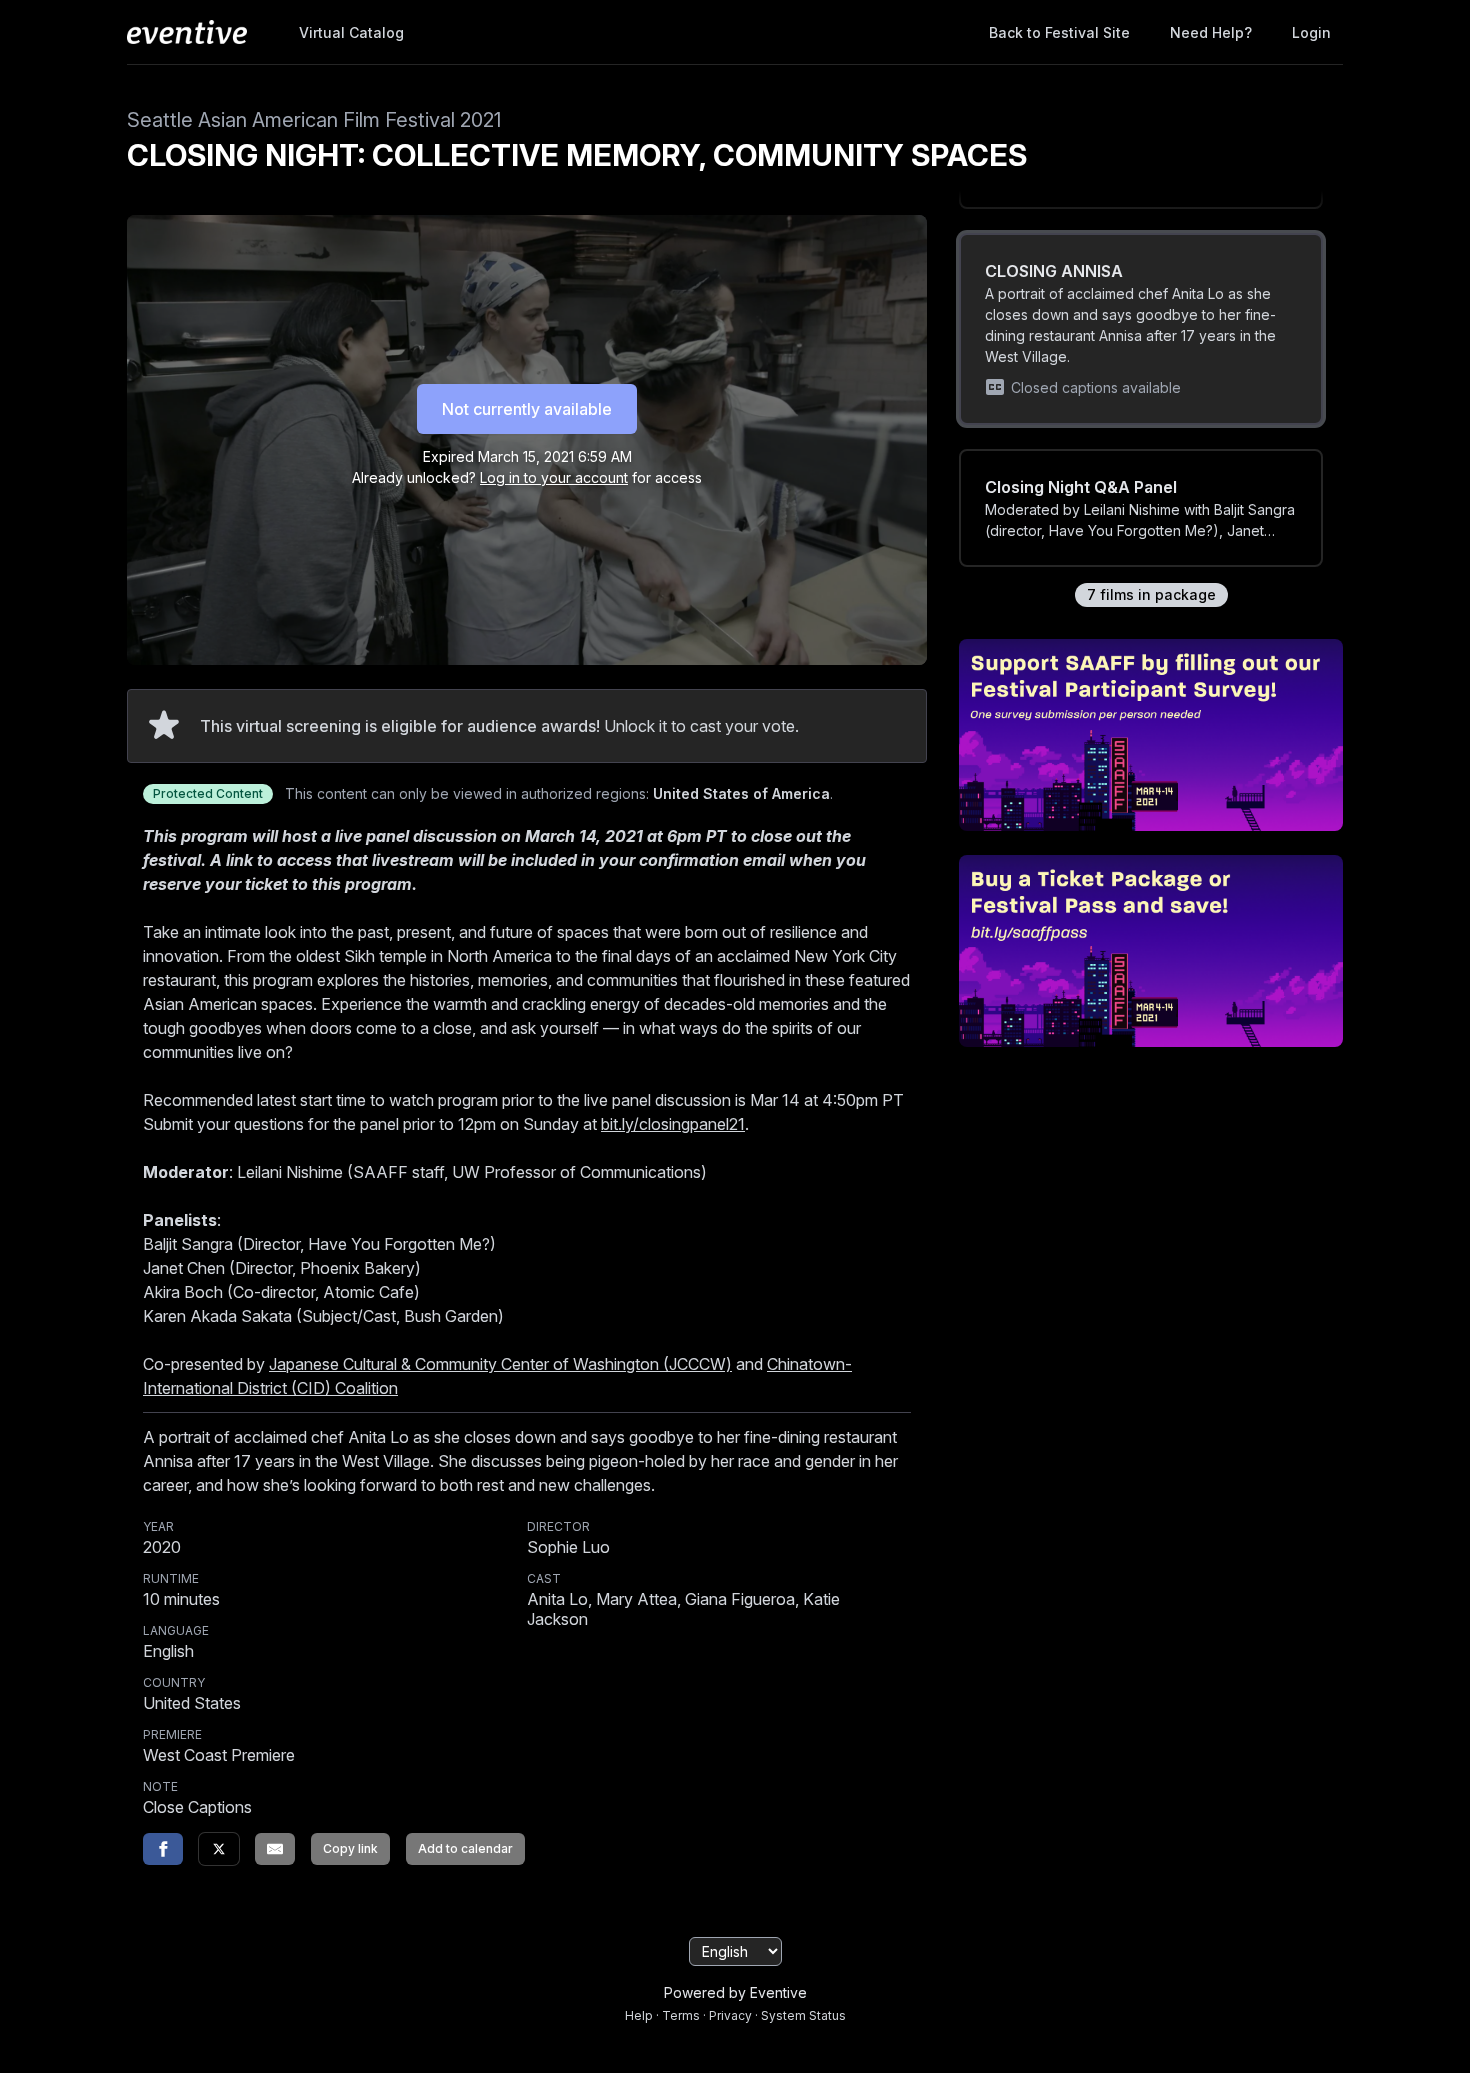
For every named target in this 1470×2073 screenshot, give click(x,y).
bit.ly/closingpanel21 (673, 1124)
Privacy (730, 2015)
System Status (803, 2015)
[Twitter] (219, 1849)
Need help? (1211, 32)
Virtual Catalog (351, 32)
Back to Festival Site (1059, 32)
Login (1311, 32)
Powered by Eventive (735, 1992)
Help (639, 2015)
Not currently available (527, 409)
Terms (681, 2015)
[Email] (275, 1849)
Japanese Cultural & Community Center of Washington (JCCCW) (500, 1364)
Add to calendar (465, 1848)
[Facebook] (163, 1849)
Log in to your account (554, 477)
